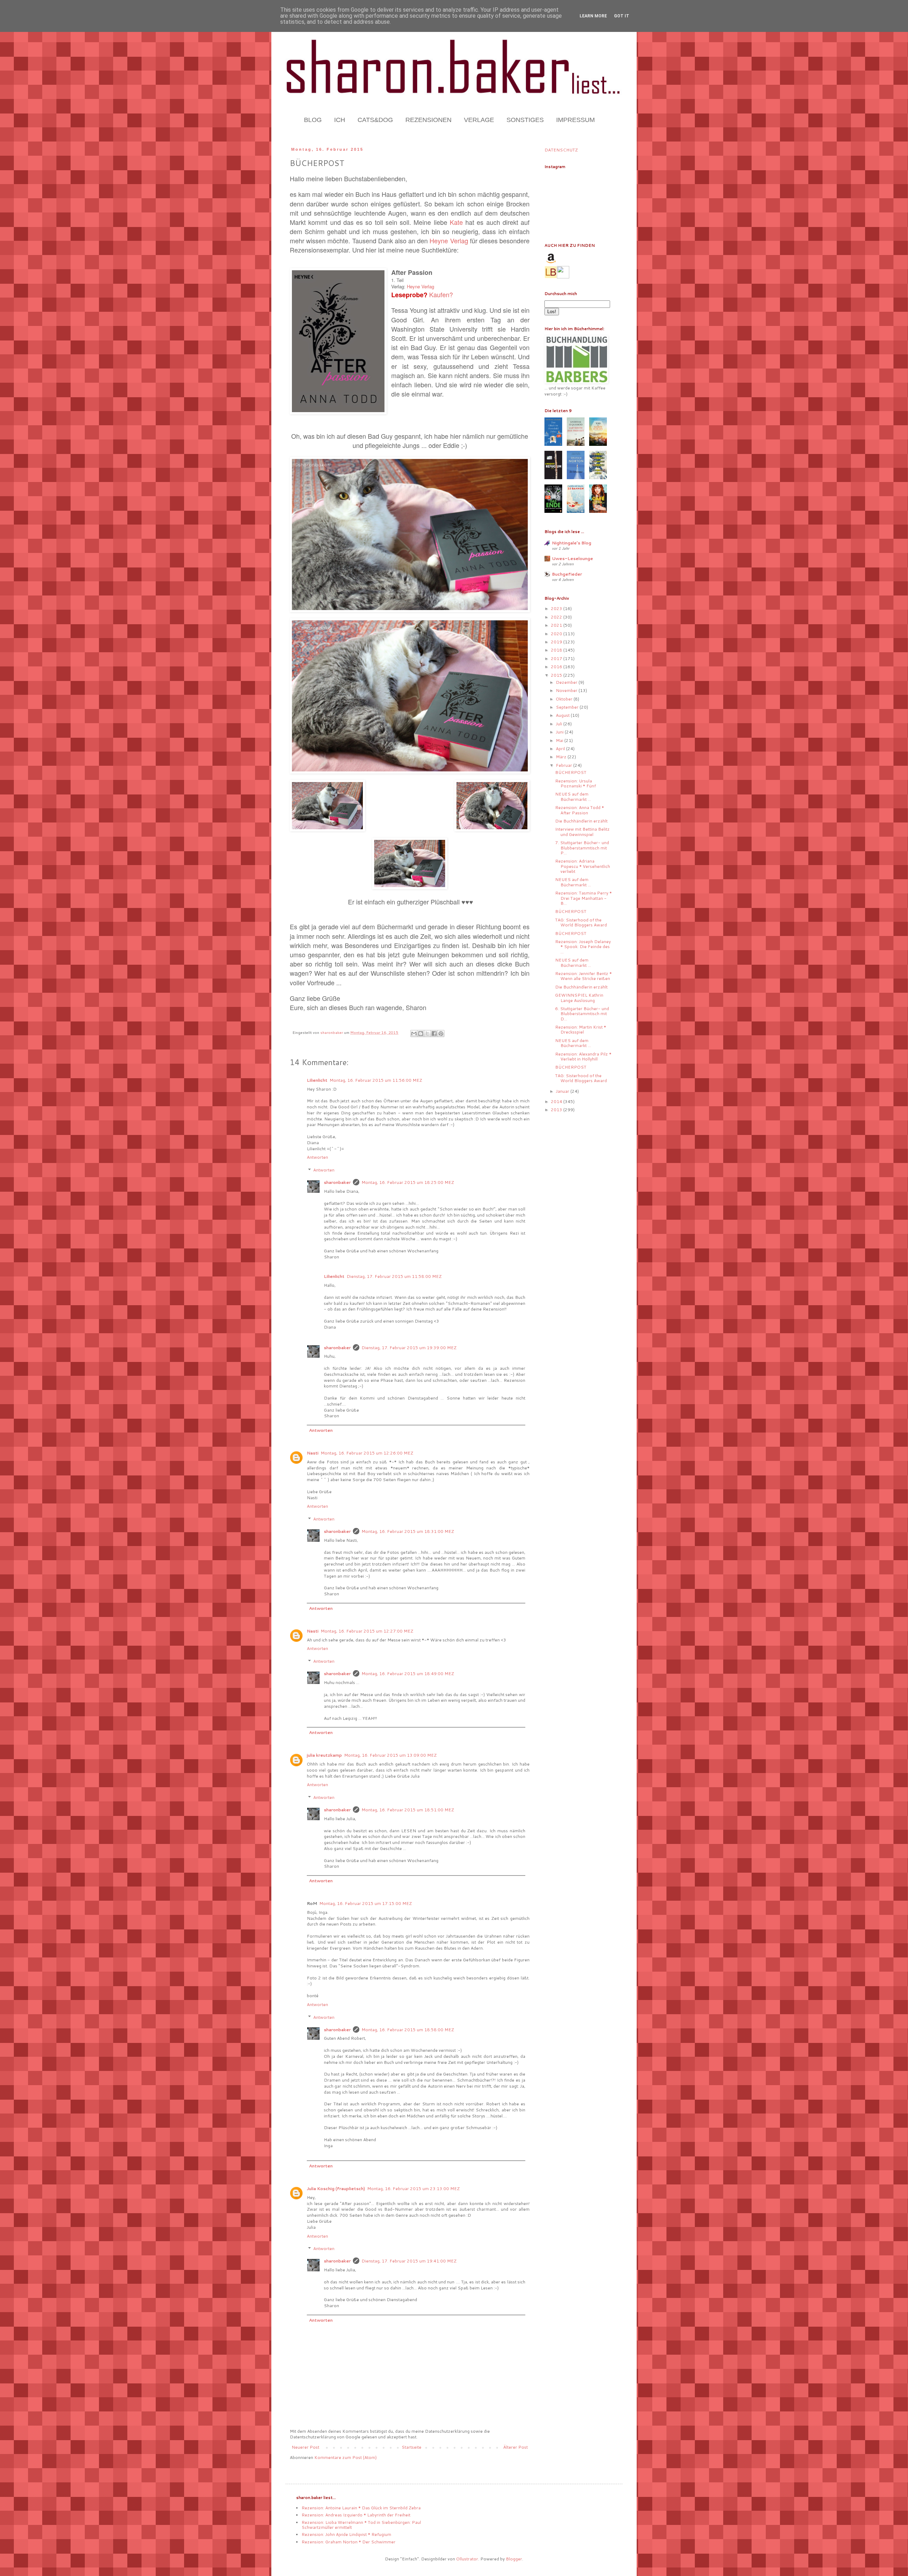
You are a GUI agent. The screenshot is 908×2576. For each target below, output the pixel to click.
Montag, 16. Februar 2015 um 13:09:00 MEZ (390, 1755)
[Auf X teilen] (427, 1034)
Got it (622, 16)
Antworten (317, 1157)
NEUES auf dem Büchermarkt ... (573, 796)
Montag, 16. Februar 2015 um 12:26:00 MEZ (367, 1453)
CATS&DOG (375, 120)
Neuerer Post (305, 2447)
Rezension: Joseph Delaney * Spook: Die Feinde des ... (583, 947)
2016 (557, 667)
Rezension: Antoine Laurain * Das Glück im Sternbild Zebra (361, 2508)
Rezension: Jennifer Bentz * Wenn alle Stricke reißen (583, 976)
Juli (560, 724)
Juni (560, 732)
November (567, 690)
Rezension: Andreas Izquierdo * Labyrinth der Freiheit (356, 2515)
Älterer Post (516, 2447)
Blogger (514, 2559)
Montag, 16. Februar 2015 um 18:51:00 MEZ (408, 1810)
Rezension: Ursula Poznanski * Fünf (575, 783)
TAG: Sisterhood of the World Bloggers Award (581, 922)
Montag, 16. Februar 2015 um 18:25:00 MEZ (408, 1182)
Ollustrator (467, 2559)
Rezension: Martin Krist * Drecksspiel (581, 1029)
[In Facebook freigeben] (434, 1034)
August (563, 715)
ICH (340, 120)
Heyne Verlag (449, 240)
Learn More (593, 16)
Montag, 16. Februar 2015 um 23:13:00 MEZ (413, 2189)
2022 (557, 617)
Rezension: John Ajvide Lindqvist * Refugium (346, 2534)
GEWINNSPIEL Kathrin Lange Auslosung (579, 998)
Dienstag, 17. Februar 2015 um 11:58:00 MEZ (394, 1276)
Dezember (567, 682)
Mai (560, 740)
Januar (563, 1091)
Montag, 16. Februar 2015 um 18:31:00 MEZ (408, 1531)
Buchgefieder (567, 574)
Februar (564, 765)
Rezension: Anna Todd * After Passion (580, 810)
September (568, 707)
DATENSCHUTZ (561, 150)
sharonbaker (337, 1182)
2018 (557, 650)
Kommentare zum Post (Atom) (345, 2457)
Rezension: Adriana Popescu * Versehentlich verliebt (583, 866)
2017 (557, 658)
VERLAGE (479, 120)
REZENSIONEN (428, 120)
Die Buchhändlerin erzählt (581, 821)
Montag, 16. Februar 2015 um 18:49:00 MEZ (408, 1674)
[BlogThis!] (421, 1034)
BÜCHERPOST (571, 772)
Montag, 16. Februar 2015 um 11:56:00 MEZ (376, 1080)
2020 (557, 634)
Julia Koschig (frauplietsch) (336, 2189)
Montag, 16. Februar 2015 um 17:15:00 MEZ (366, 1903)
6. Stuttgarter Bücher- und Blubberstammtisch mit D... (582, 1014)
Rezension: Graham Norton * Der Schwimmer (348, 2542)
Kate (456, 222)
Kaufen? (441, 294)
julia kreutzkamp (324, 1755)
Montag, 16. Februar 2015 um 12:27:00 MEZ (367, 1631)
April (561, 749)
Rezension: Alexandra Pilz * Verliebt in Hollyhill (583, 1056)
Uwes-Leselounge (572, 558)
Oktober (565, 699)
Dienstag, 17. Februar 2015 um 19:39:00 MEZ (409, 1348)
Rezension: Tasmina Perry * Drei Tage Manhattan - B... (583, 898)
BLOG (313, 120)
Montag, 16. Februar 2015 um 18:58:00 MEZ (408, 2030)
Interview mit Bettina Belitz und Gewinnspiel (582, 832)
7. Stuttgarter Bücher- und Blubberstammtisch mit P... (582, 848)
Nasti (313, 1453)
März (562, 757)
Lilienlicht (317, 1080)
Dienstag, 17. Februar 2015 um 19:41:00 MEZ (409, 2261)
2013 (557, 1110)
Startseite (411, 2447)
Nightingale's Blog (572, 543)
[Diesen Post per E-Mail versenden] (414, 1034)
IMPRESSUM (575, 120)
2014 (557, 1101)
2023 (557, 608)
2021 (557, 625)
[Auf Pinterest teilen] (441, 1034)
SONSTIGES (525, 120)
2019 (557, 642)
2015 (557, 675)
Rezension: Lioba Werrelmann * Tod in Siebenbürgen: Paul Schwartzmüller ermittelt (361, 2525)
